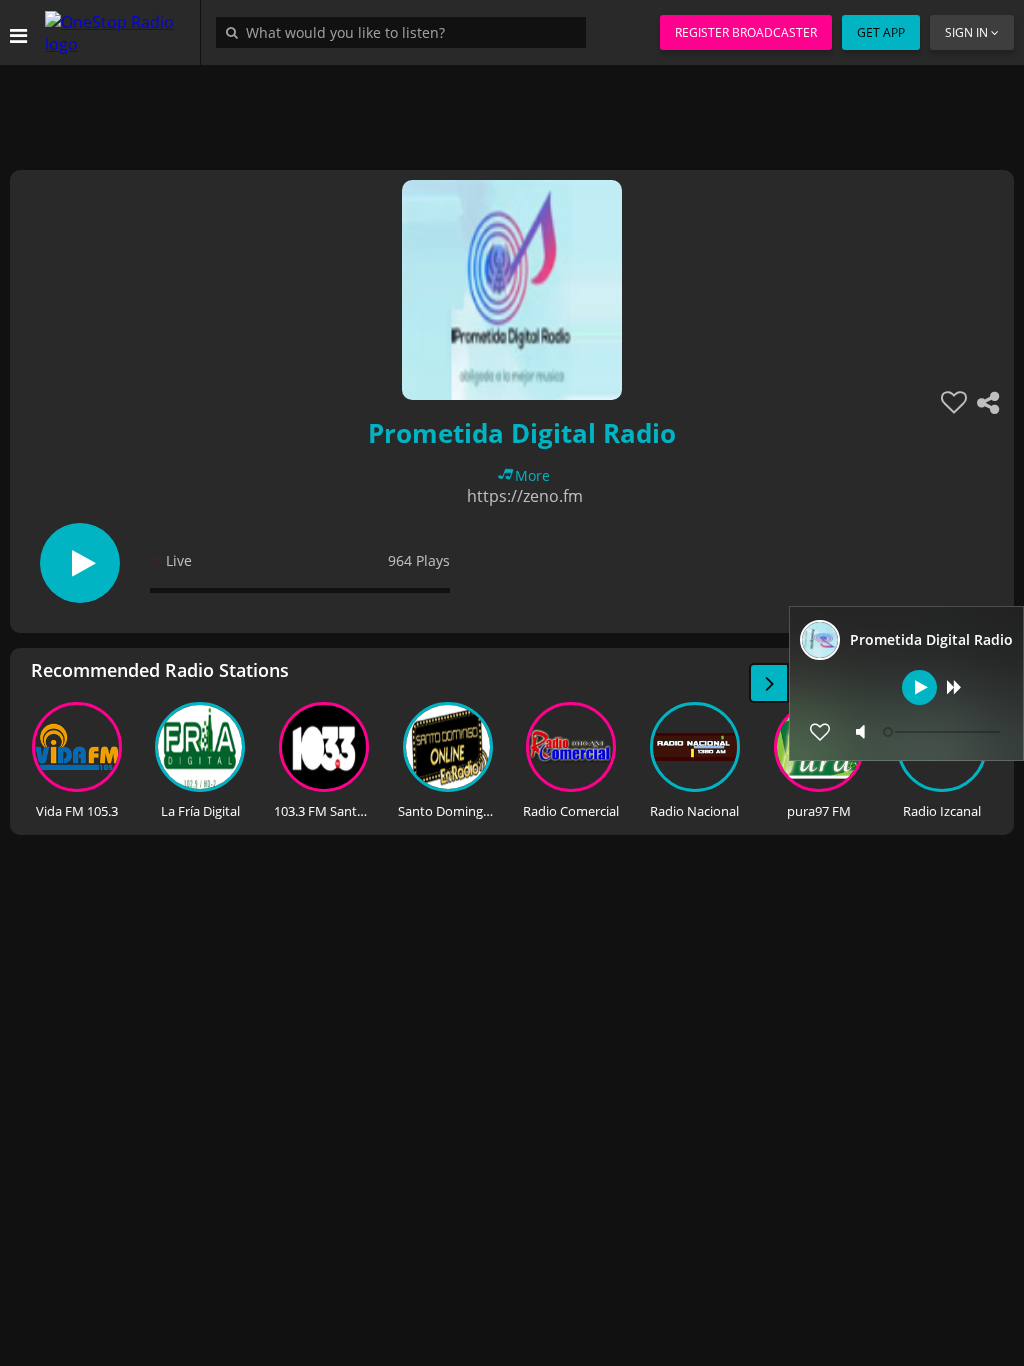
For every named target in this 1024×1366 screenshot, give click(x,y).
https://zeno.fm (525, 496)
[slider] (944, 732)
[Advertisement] (512, 110)
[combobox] (406, 32)
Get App (881, 32)
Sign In (966, 32)
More (532, 475)
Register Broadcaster (746, 32)
